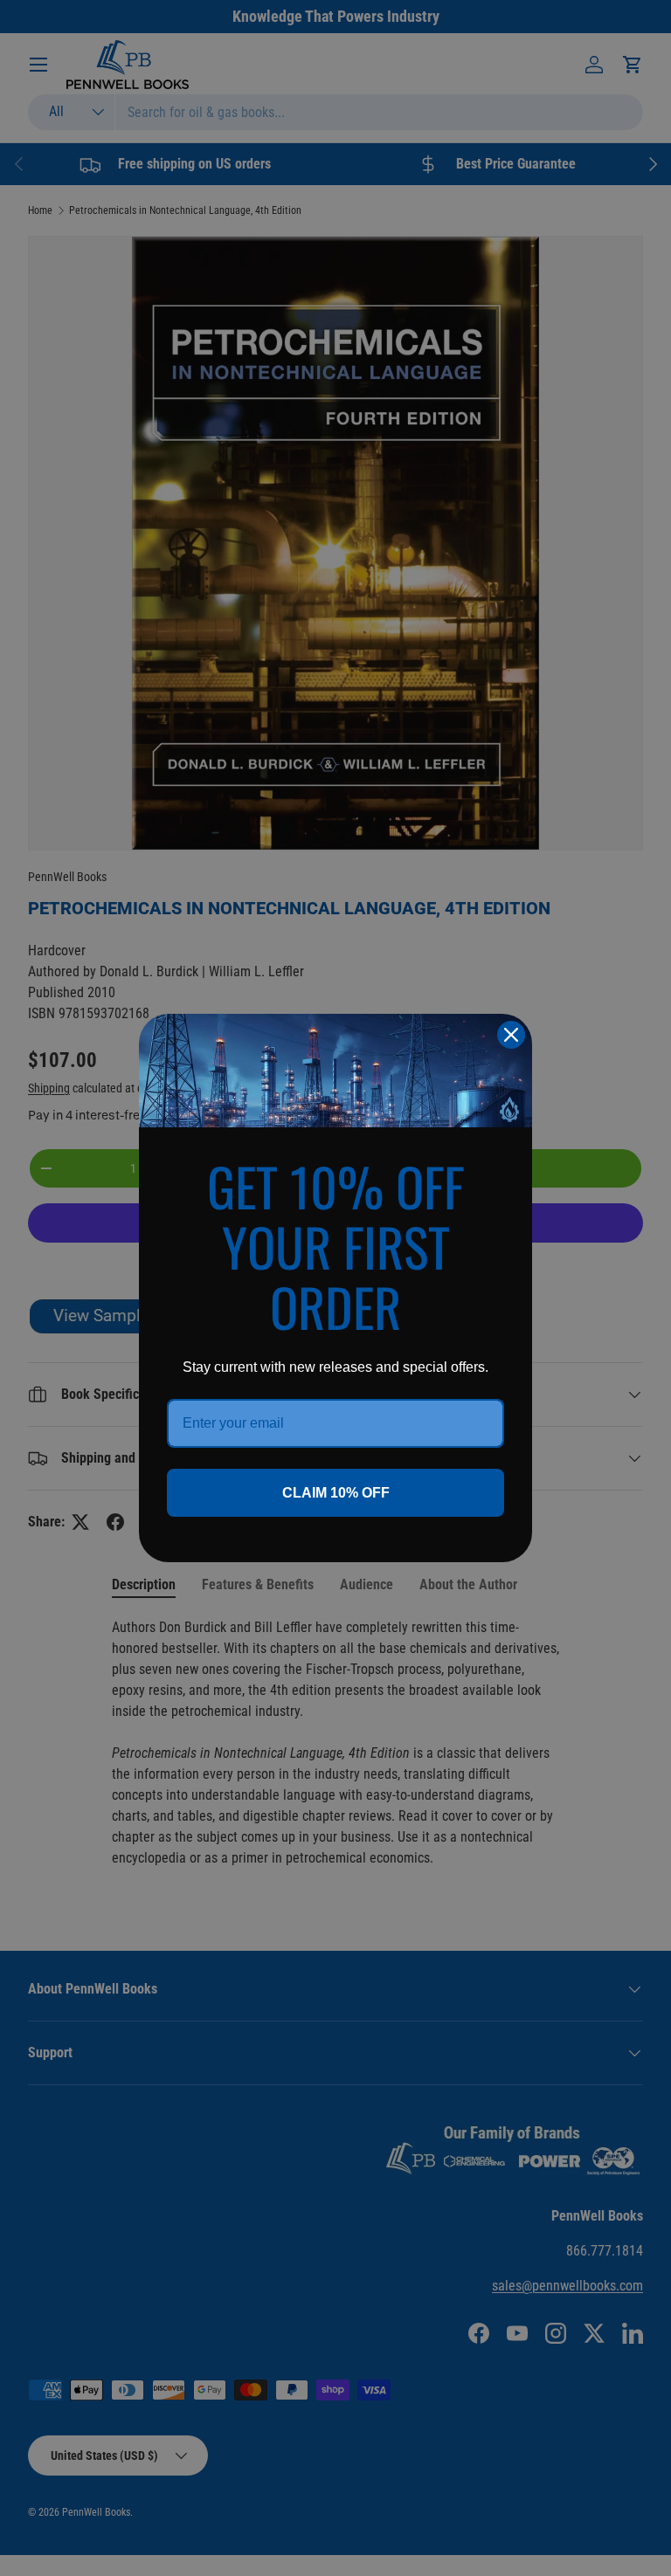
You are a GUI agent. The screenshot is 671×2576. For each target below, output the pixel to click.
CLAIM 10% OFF (336, 1493)
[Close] (511, 1035)
